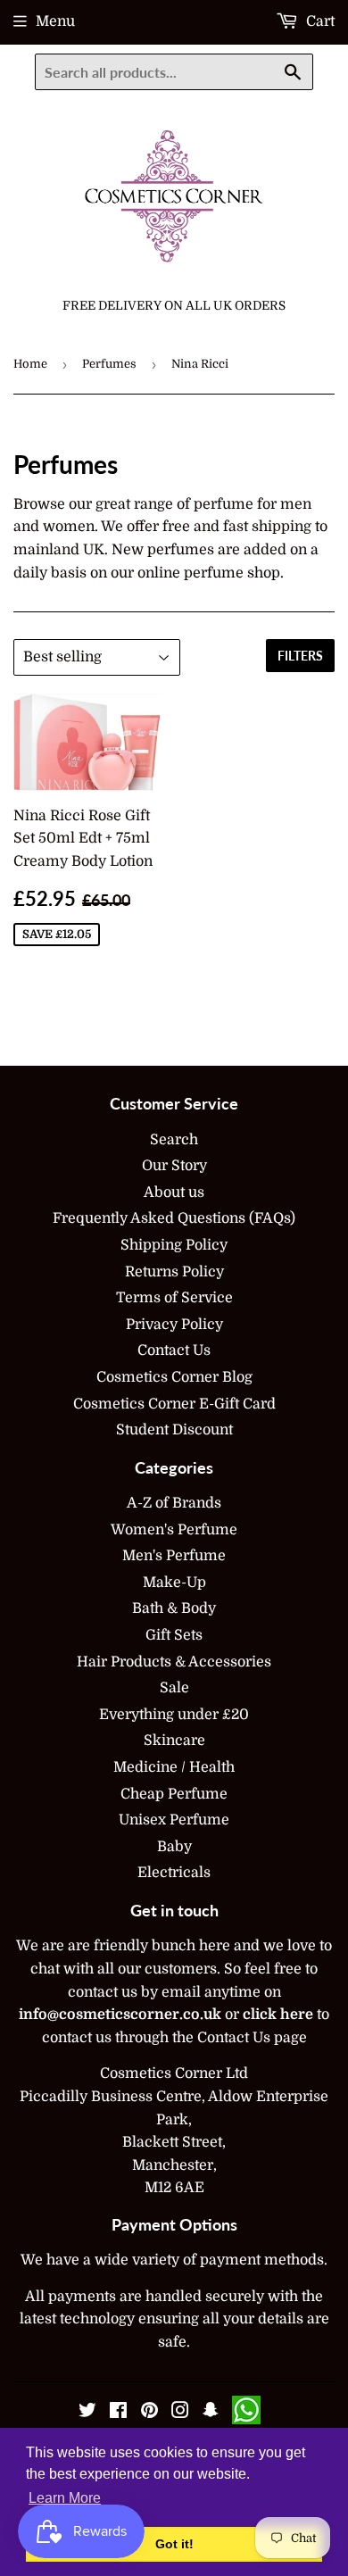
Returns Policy (174, 1272)
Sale (174, 1688)
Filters (300, 656)
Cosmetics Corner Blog (174, 1377)
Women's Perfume (174, 1530)
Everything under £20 (174, 1715)
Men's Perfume (174, 1556)
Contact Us (174, 1350)
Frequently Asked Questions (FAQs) (174, 1218)
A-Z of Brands (174, 1503)
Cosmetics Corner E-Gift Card (174, 1404)
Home (30, 364)
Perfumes (109, 364)
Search (174, 1140)
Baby (174, 1847)
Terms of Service (174, 1298)
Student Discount (174, 1430)
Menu (55, 21)
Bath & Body (174, 1608)
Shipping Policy (174, 1245)
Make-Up (174, 1583)
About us (174, 1192)
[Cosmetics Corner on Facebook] (118, 2413)
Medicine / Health (174, 1767)
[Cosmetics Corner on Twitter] (87, 2413)
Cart (319, 21)
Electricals (174, 1873)
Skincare (174, 1741)
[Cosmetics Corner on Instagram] (180, 2413)
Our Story (174, 1166)
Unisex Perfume (174, 1820)
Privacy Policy (174, 1325)
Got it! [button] (174, 2544)
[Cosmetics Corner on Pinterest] (149, 2413)
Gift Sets (174, 1635)
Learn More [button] (65, 2498)
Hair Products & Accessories (174, 1662)
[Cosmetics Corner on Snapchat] (211, 2413)
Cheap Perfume (174, 1794)
